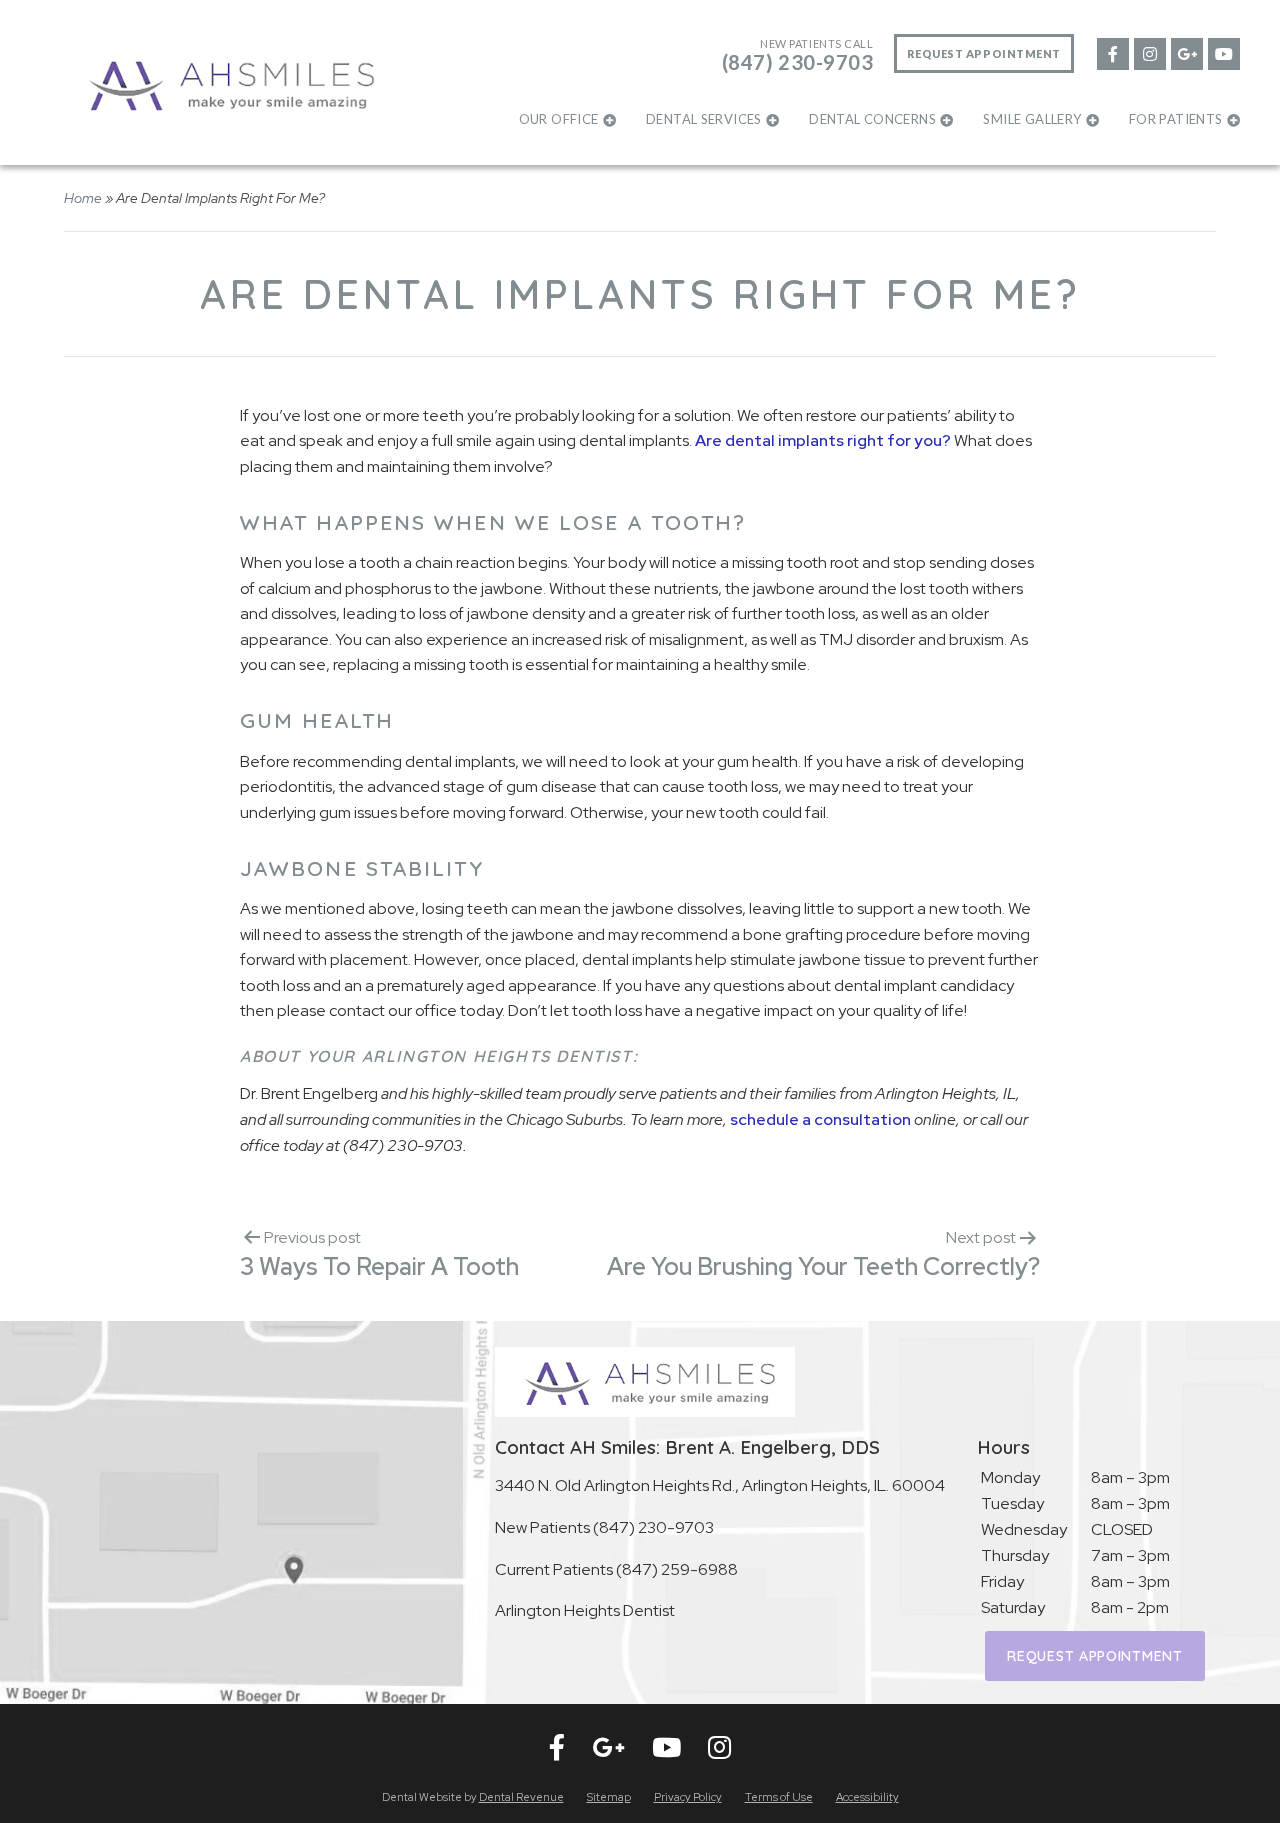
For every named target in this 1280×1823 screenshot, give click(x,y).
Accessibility (867, 1797)
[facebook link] (1112, 52)
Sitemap (609, 1797)
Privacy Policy (688, 1797)
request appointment (1094, 1656)
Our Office (559, 119)
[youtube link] (1223, 52)
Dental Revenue (521, 1797)
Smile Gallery (1032, 119)
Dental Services (704, 119)
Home (83, 198)
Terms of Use (779, 1797)
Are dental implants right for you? (823, 440)
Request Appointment (984, 53)
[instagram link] (1149, 52)
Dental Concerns (872, 119)
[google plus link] (1186, 52)
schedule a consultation (820, 1119)
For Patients (1176, 119)
